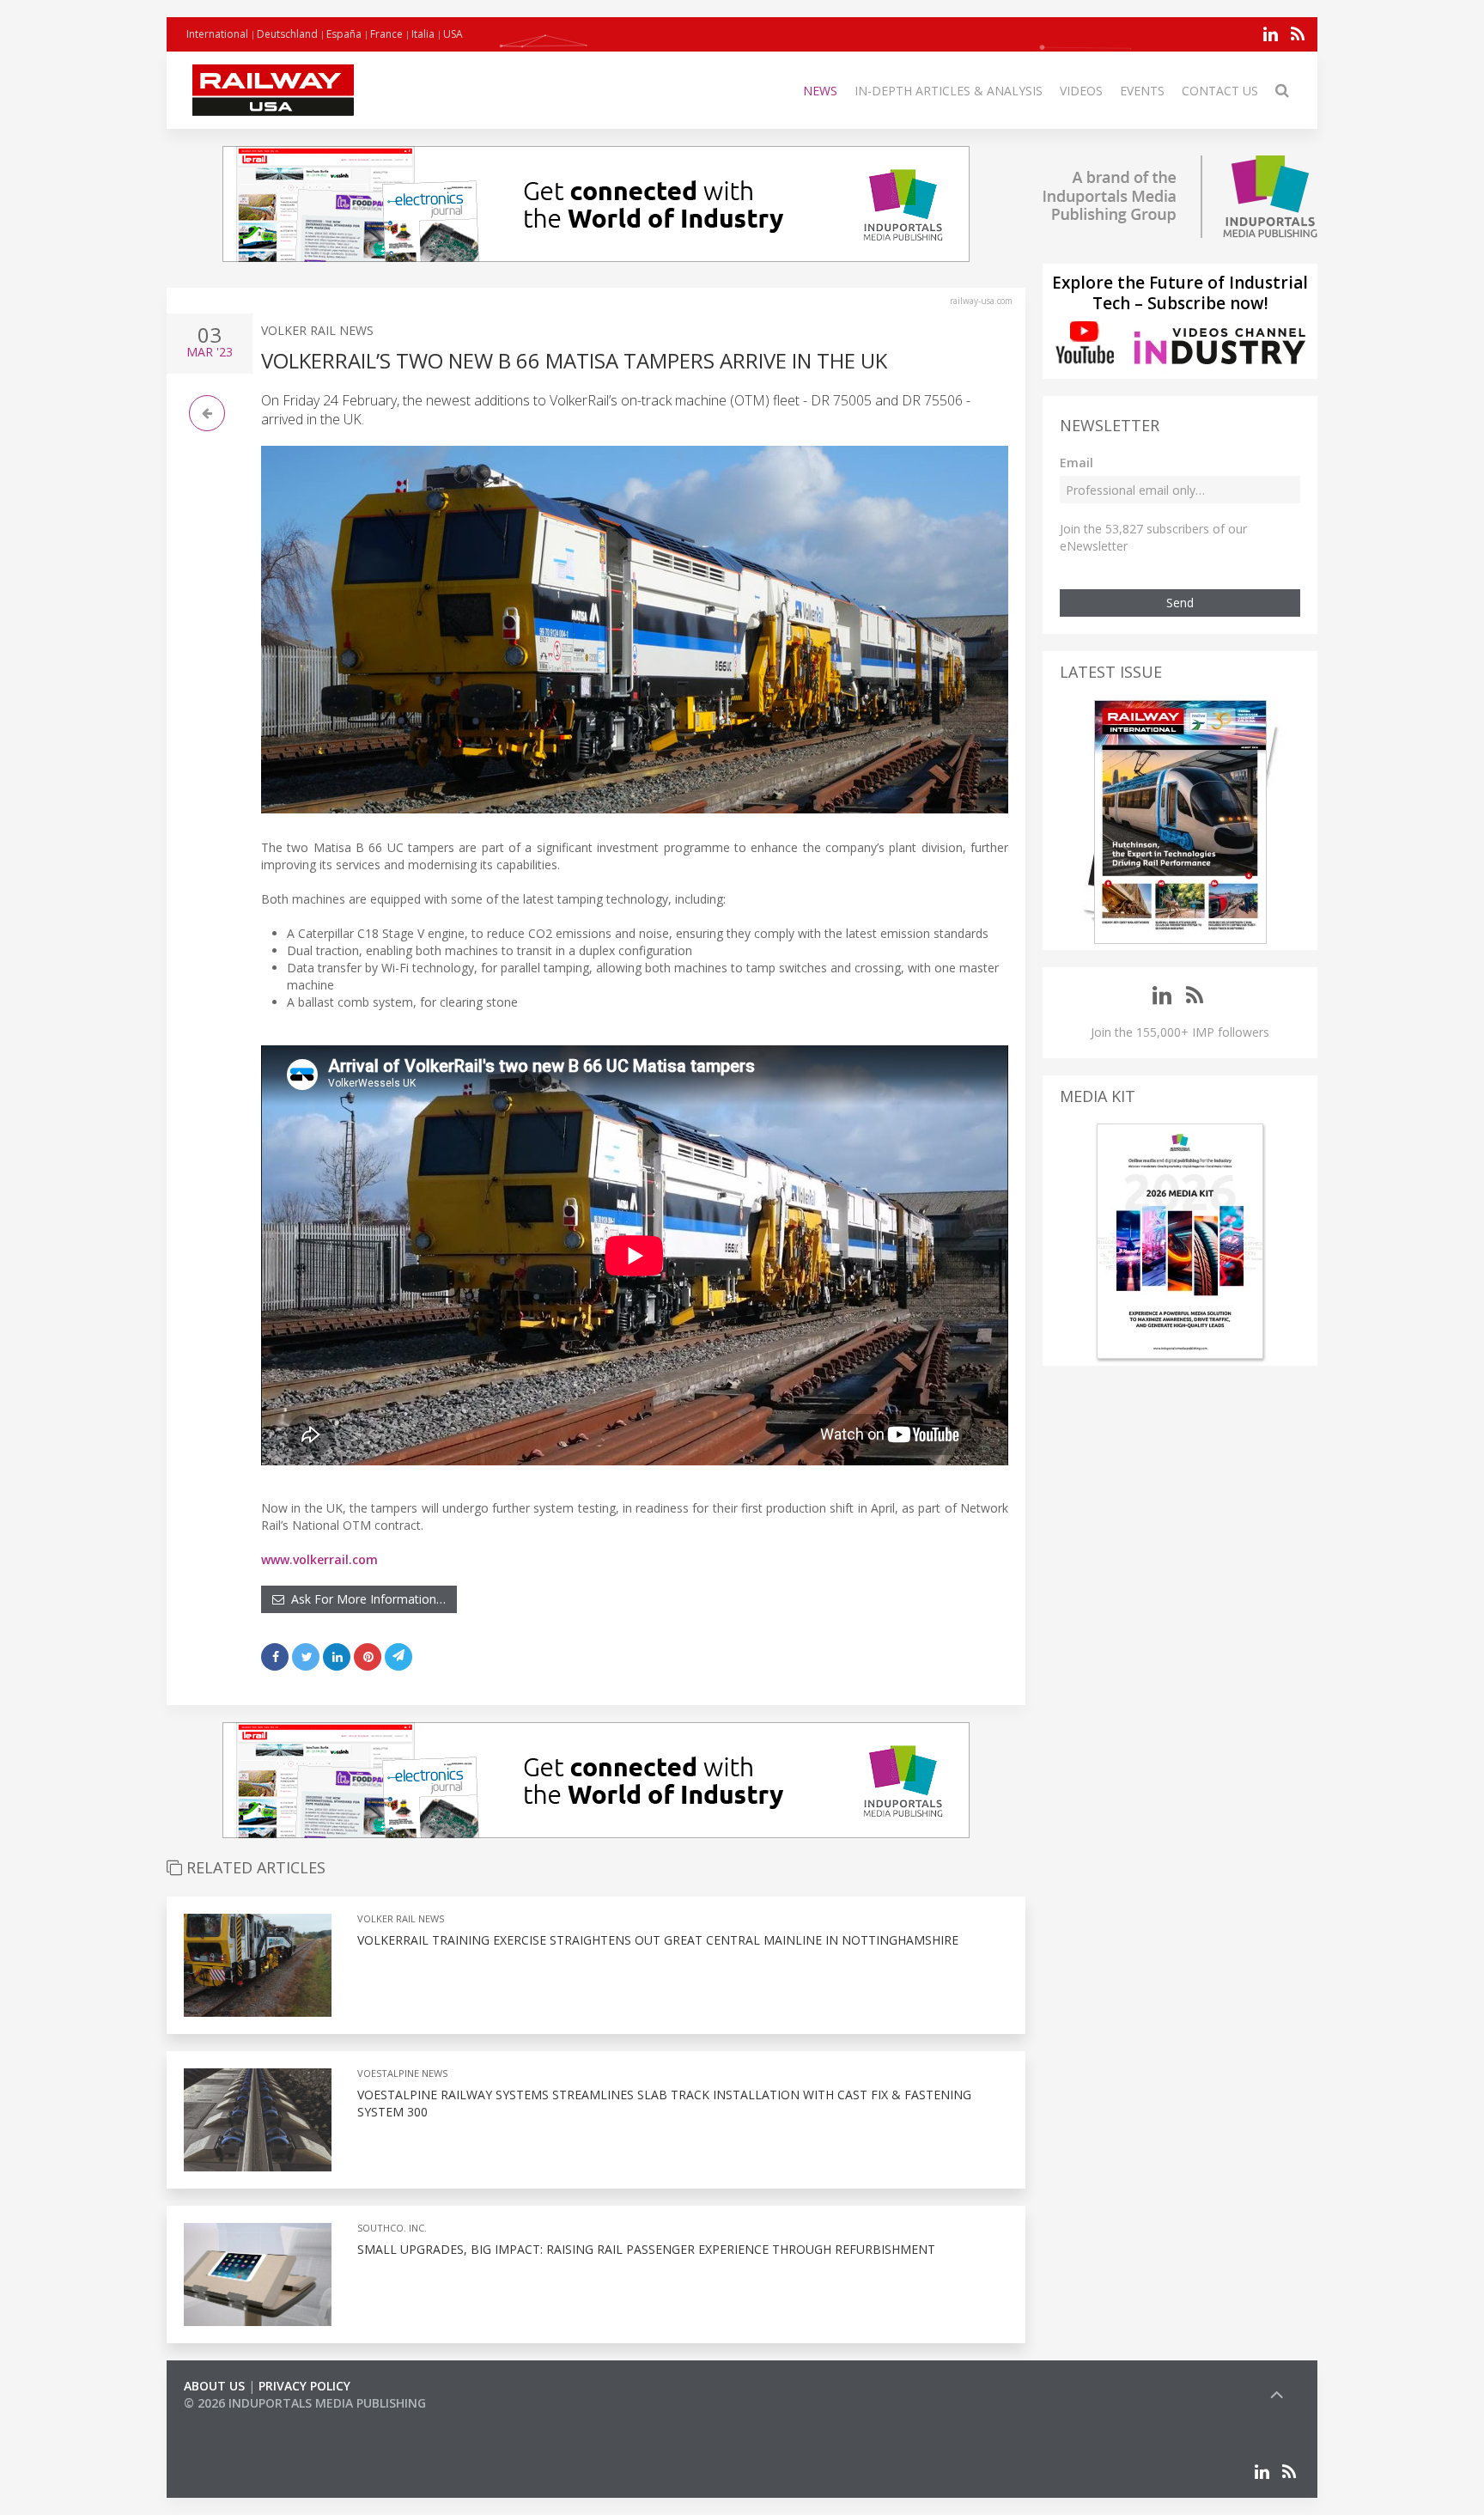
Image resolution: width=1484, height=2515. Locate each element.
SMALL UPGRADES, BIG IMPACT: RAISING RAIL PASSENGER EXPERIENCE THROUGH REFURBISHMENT (646, 2249)
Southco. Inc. (392, 2228)
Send (1180, 603)
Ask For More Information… (365, 1599)
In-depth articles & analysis (949, 91)
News (820, 91)
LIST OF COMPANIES (242, 2420)
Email (1077, 463)
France (386, 34)
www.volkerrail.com (319, 1559)
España (344, 34)
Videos (1081, 91)
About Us (214, 2386)
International (217, 34)
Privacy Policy (304, 2386)
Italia (423, 34)
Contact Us (1220, 91)
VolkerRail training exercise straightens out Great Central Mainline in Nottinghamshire (658, 1940)
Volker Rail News (317, 330)
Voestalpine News (402, 2073)
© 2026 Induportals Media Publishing (305, 2403)
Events (1142, 91)
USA (453, 34)
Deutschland (287, 34)
